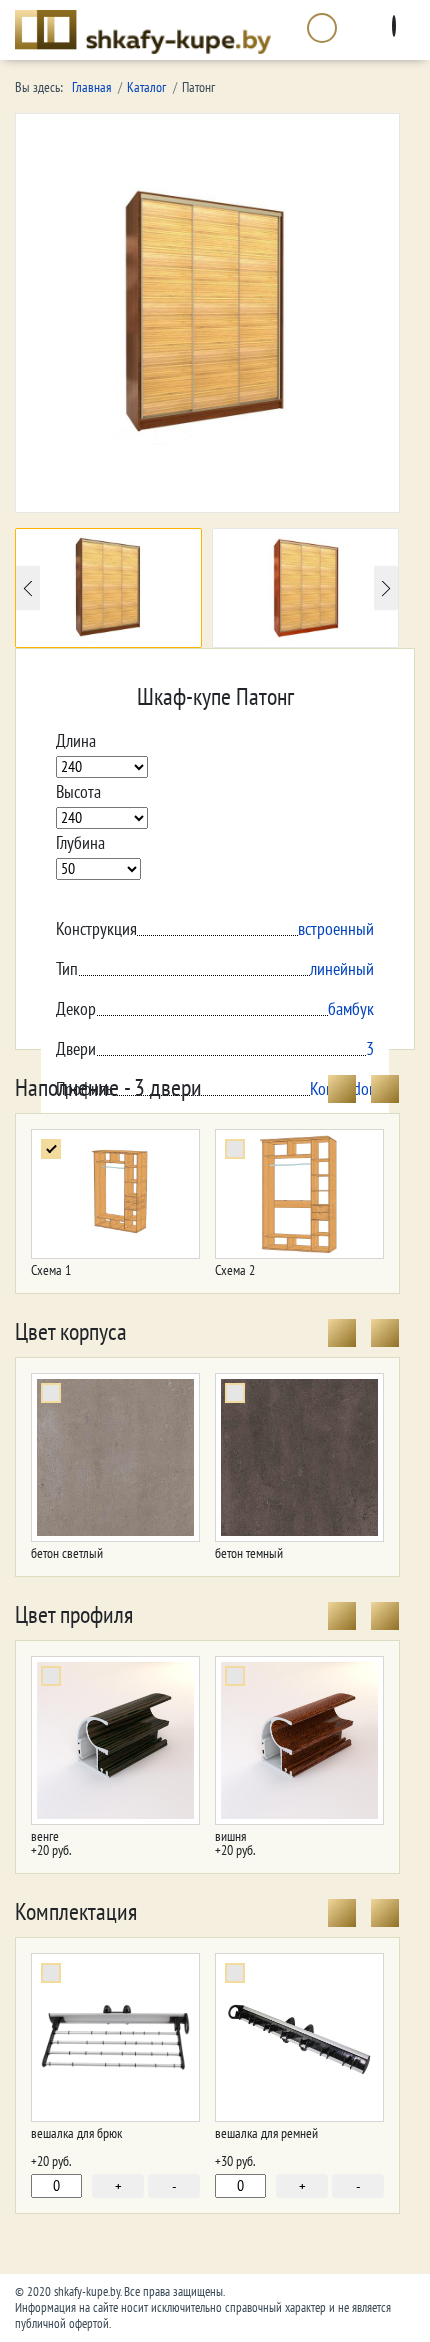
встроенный (336, 929)
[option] (108, 588)
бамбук (351, 1009)
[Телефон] (323, 31)
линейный (342, 969)
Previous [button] (28, 588)
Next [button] (386, 588)
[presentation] (342, 1089)
